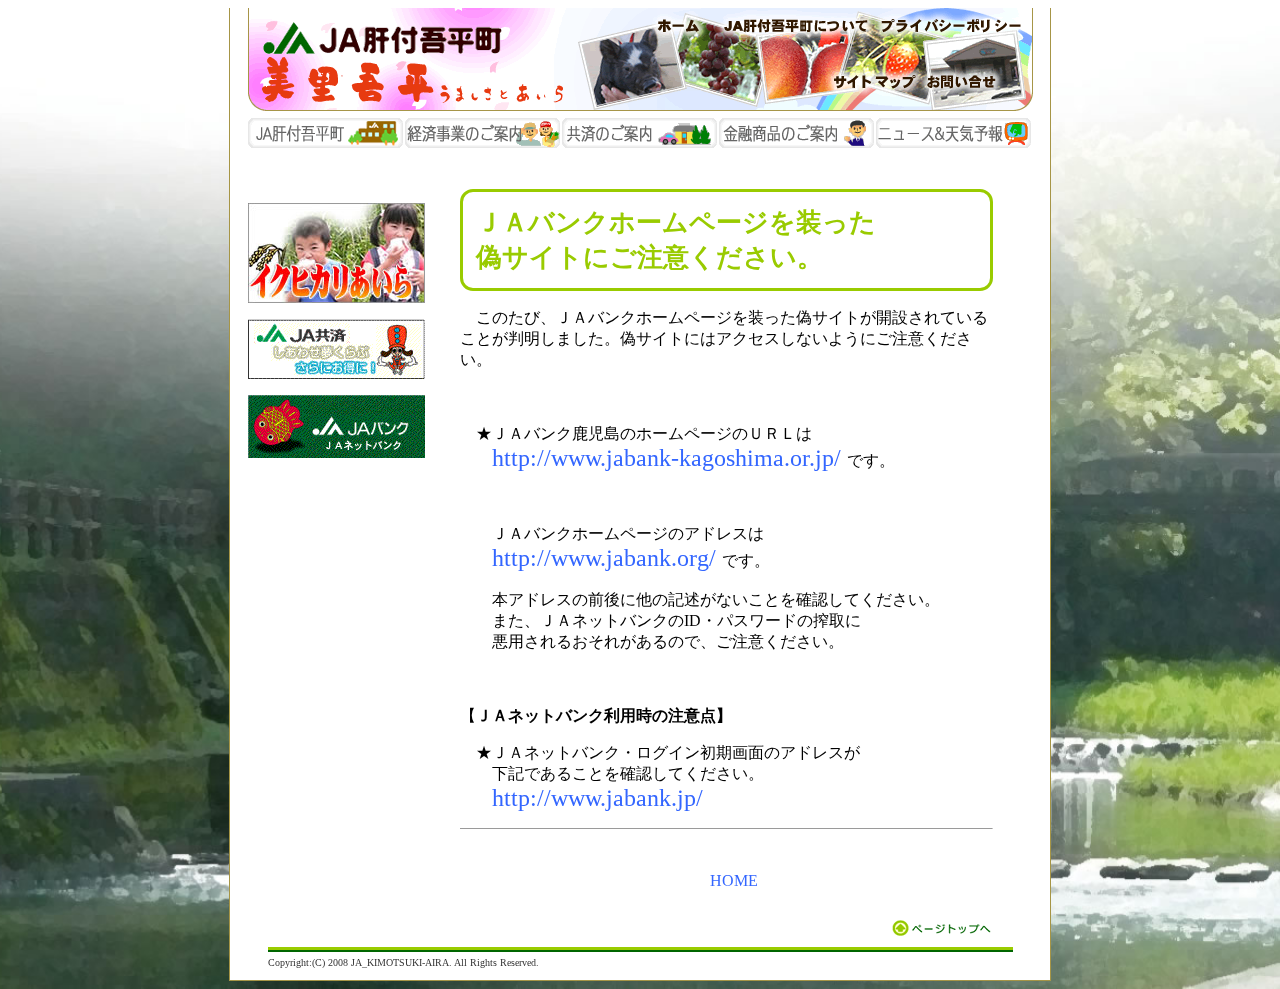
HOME (734, 880)
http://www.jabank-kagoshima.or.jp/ (666, 458)
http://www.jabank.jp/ (597, 798)
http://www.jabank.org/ (604, 558)
